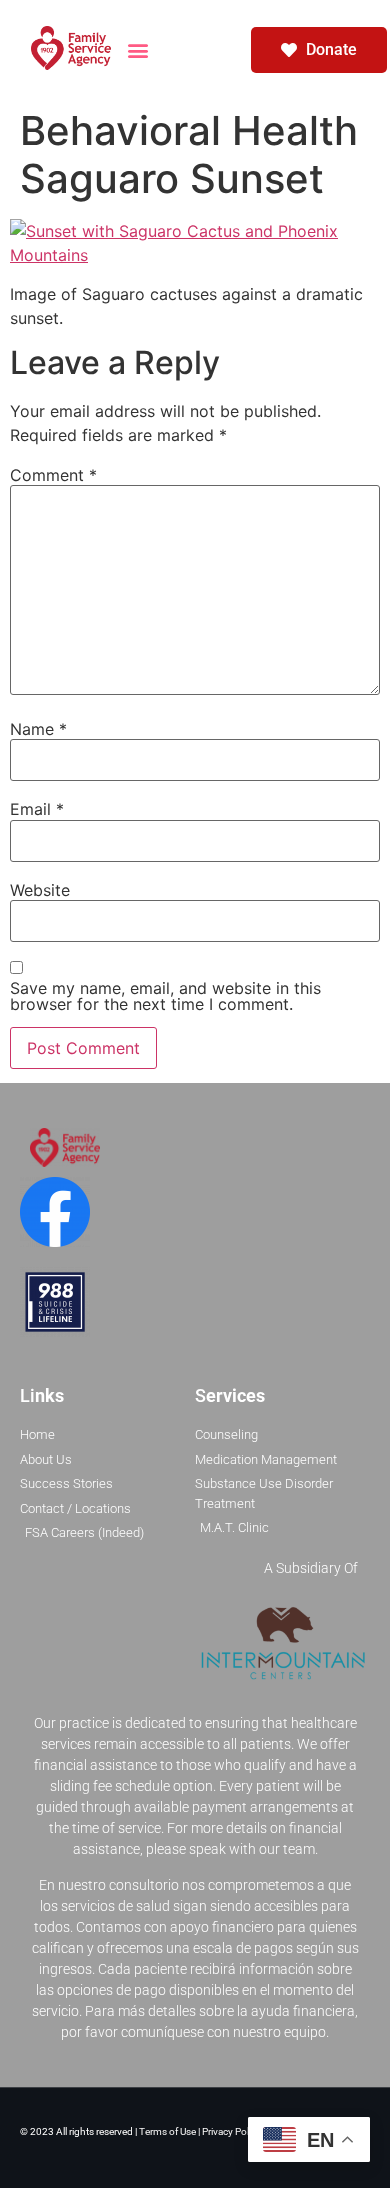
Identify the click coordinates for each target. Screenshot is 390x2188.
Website (40, 890)
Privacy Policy (231, 2131)
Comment (53, 475)
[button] (138, 49)
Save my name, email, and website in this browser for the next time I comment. (165, 996)
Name (38, 729)
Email (37, 809)
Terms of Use (168, 2131)
